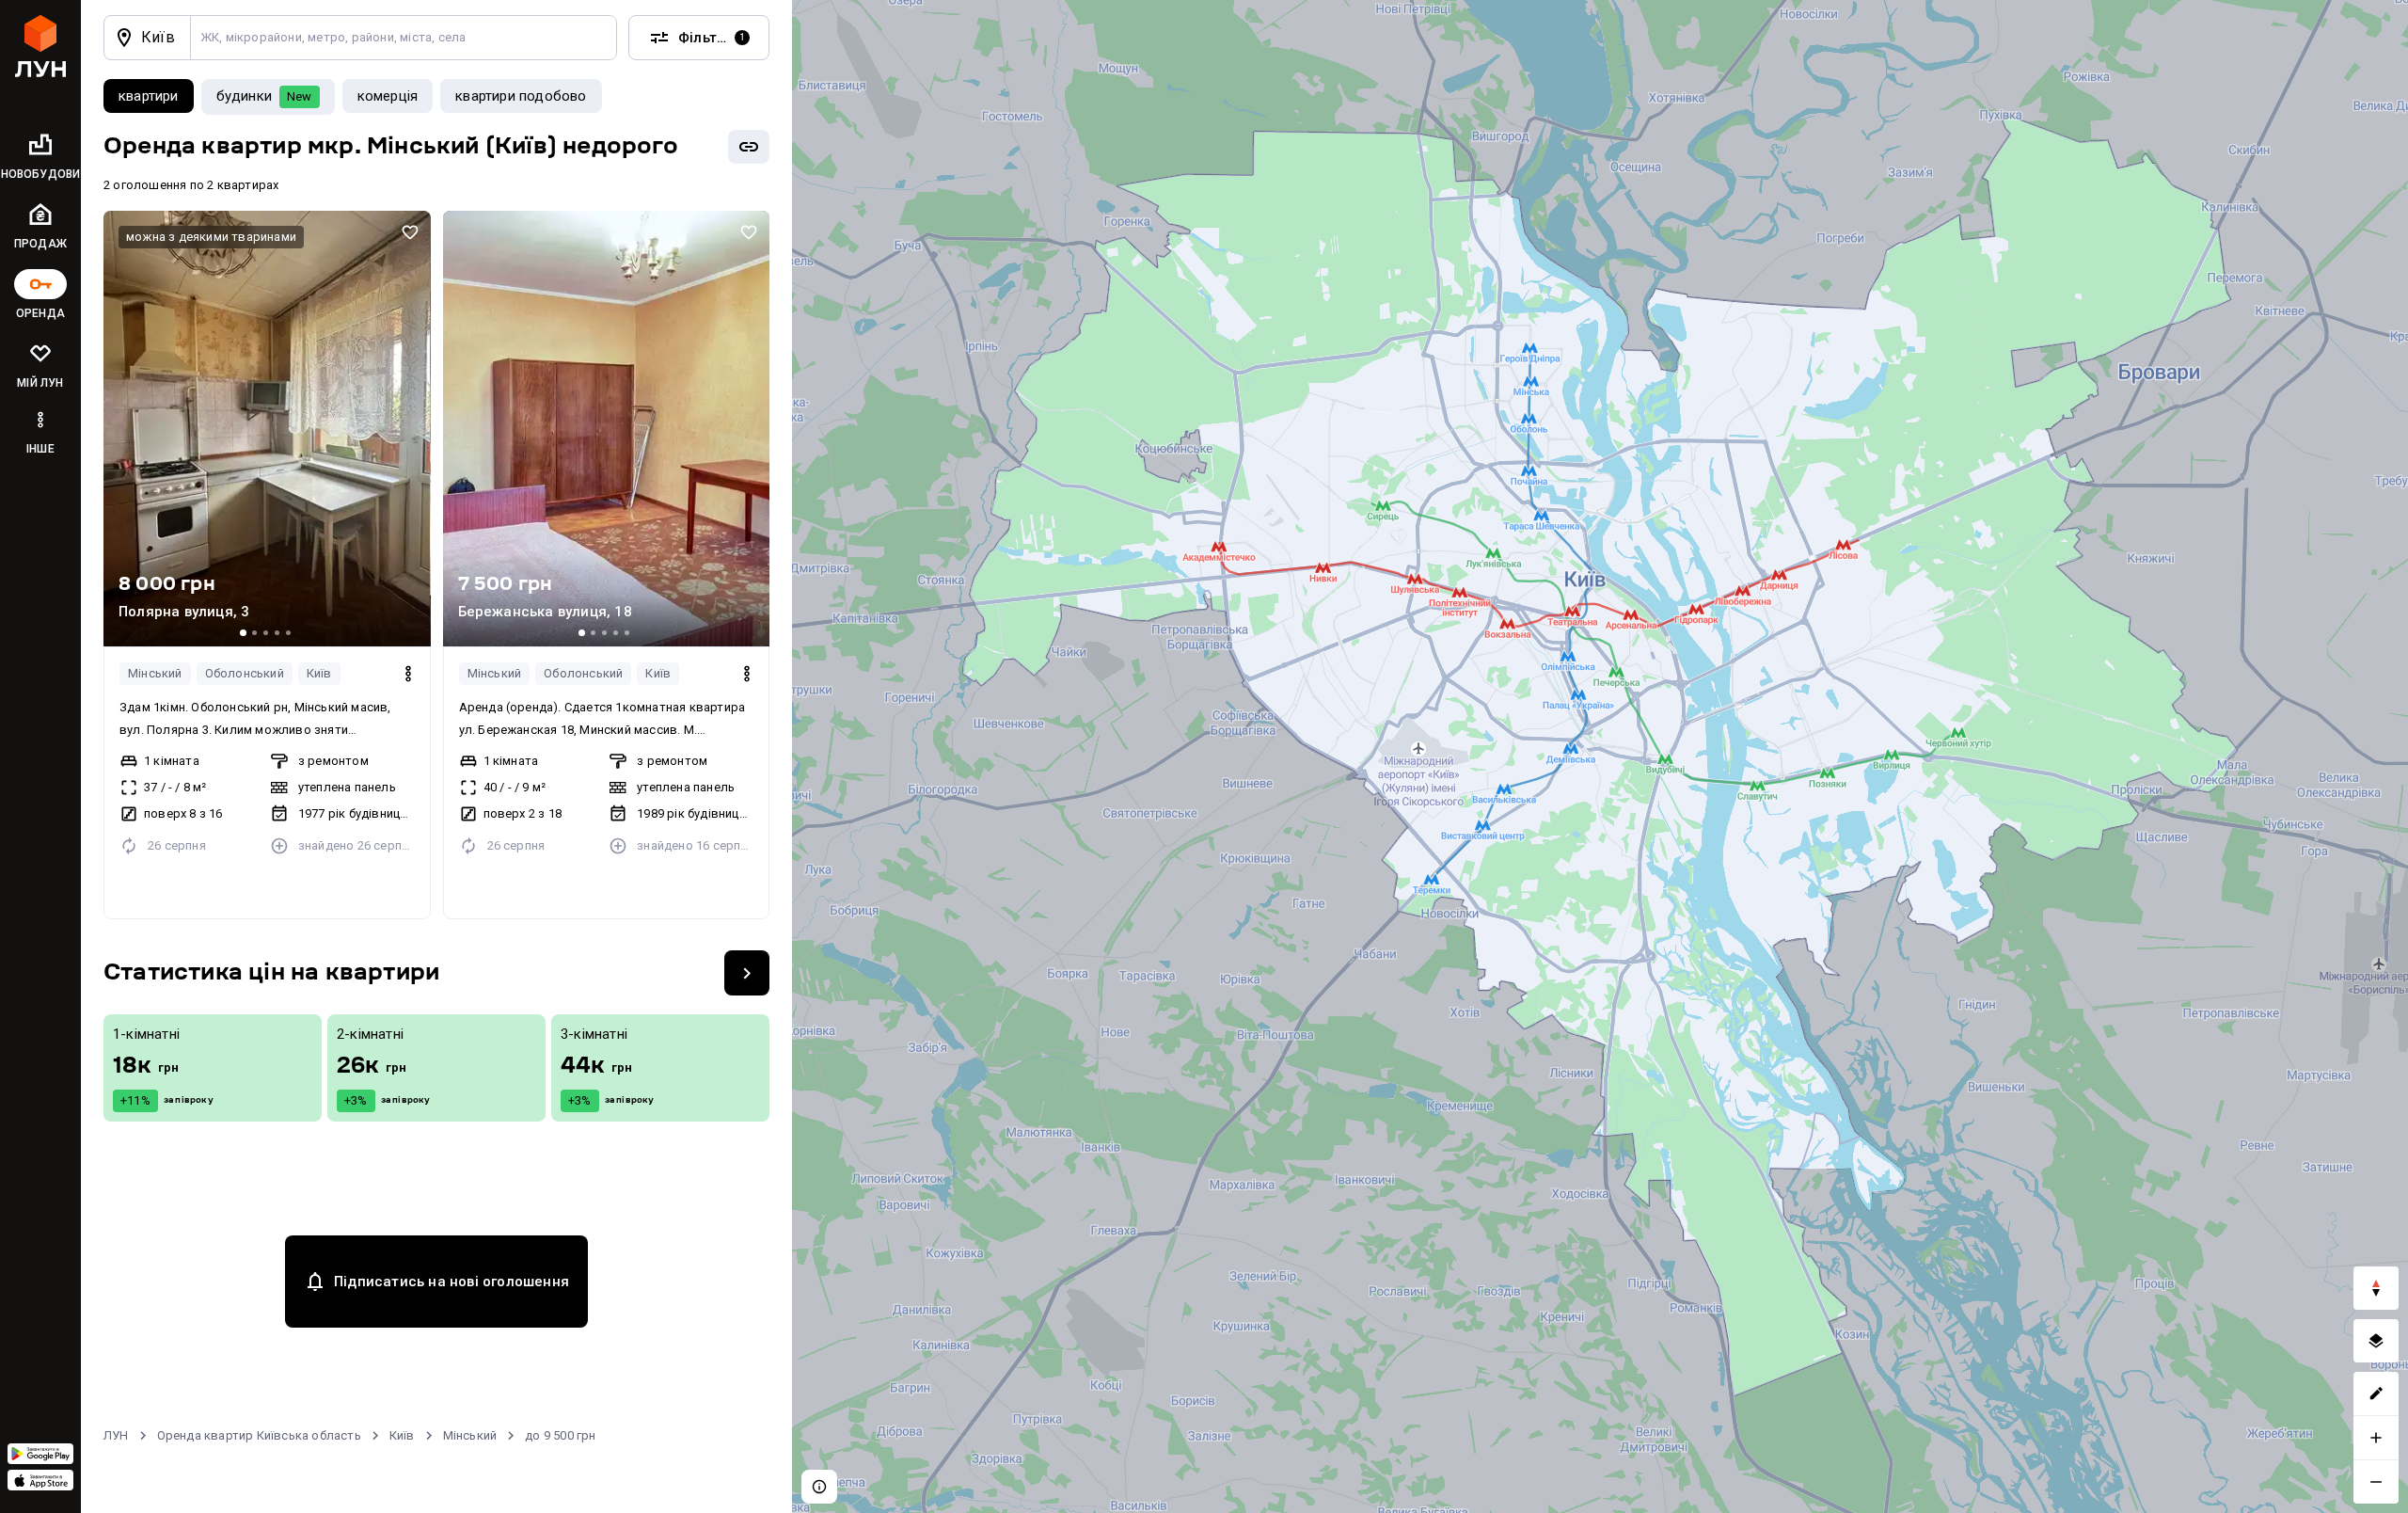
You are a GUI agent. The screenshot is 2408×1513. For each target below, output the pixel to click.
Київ (319, 673)
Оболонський (245, 673)
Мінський (155, 673)
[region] (1600, 756)
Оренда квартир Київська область (259, 1435)
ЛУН (116, 1435)
